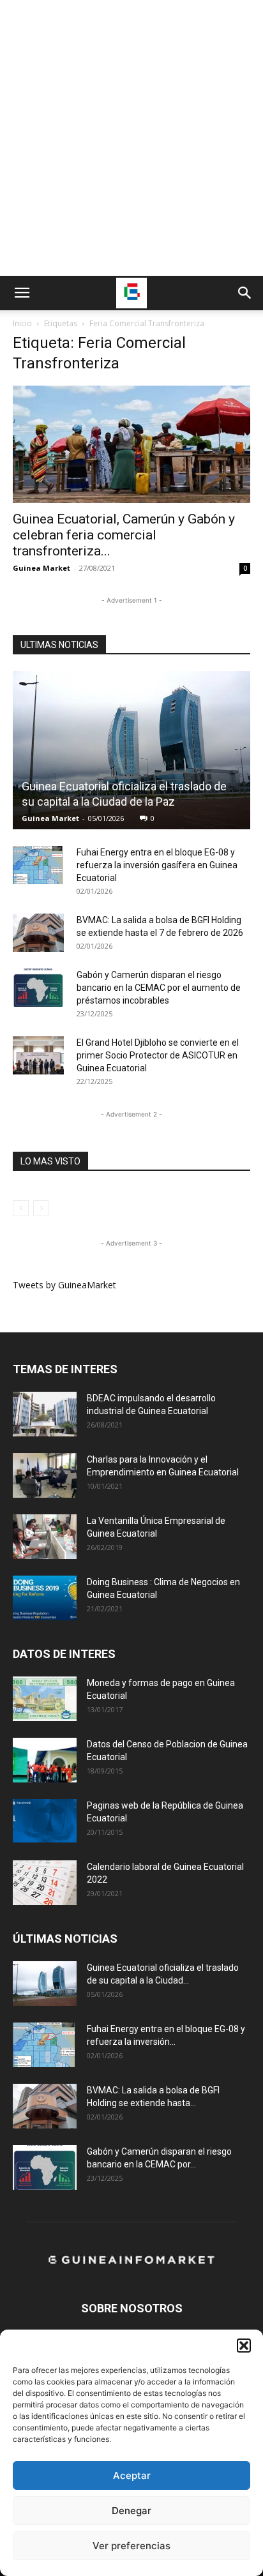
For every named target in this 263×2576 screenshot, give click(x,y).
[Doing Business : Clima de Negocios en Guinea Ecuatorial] (45, 1598)
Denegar (131, 2511)
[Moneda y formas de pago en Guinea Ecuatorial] (45, 1699)
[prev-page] (21, 1208)
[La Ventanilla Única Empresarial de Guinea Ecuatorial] (45, 1537)
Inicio (22, 323)
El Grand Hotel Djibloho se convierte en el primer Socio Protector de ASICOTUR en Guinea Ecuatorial (158, 1055)
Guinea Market (41, 568)
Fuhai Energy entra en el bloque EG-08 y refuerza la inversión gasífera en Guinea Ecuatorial (157, 865)
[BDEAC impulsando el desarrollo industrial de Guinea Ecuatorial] (45, 1414)
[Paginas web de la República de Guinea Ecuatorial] (45, 1821)
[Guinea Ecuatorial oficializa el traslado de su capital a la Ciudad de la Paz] (131, 750)
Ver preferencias (131, 2546)
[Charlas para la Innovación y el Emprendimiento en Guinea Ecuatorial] (45, 1475)
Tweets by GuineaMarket (64, 1285)
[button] (244, 2346)
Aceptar (132, 2475)
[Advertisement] (131, 138)
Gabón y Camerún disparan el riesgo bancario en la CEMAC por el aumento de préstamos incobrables (159, 988)
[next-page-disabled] (41, 1208)
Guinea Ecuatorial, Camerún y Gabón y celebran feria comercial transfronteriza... (124, 535)
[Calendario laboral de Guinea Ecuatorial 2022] (45, 1883)
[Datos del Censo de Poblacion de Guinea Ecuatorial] (45, 1760)
